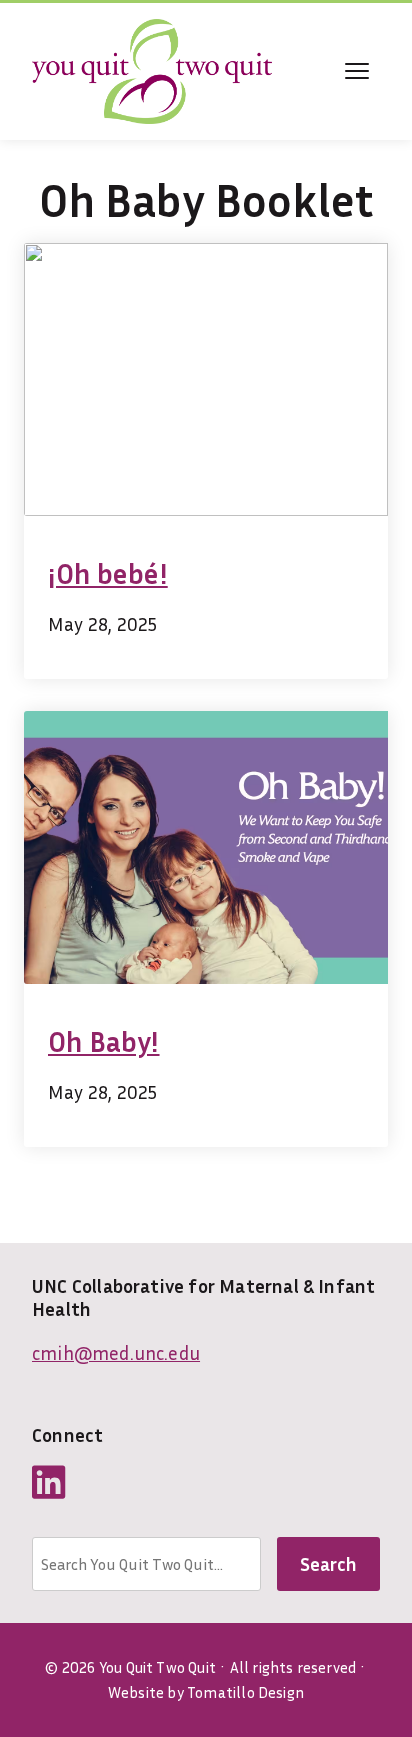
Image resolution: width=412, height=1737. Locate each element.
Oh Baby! (104, 1041)
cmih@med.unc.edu (116, 1352)
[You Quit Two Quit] (152, 71)
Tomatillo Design (245, 1692)
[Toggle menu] (357, 71)
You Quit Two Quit (157, 1667)
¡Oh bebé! (108, 573)
